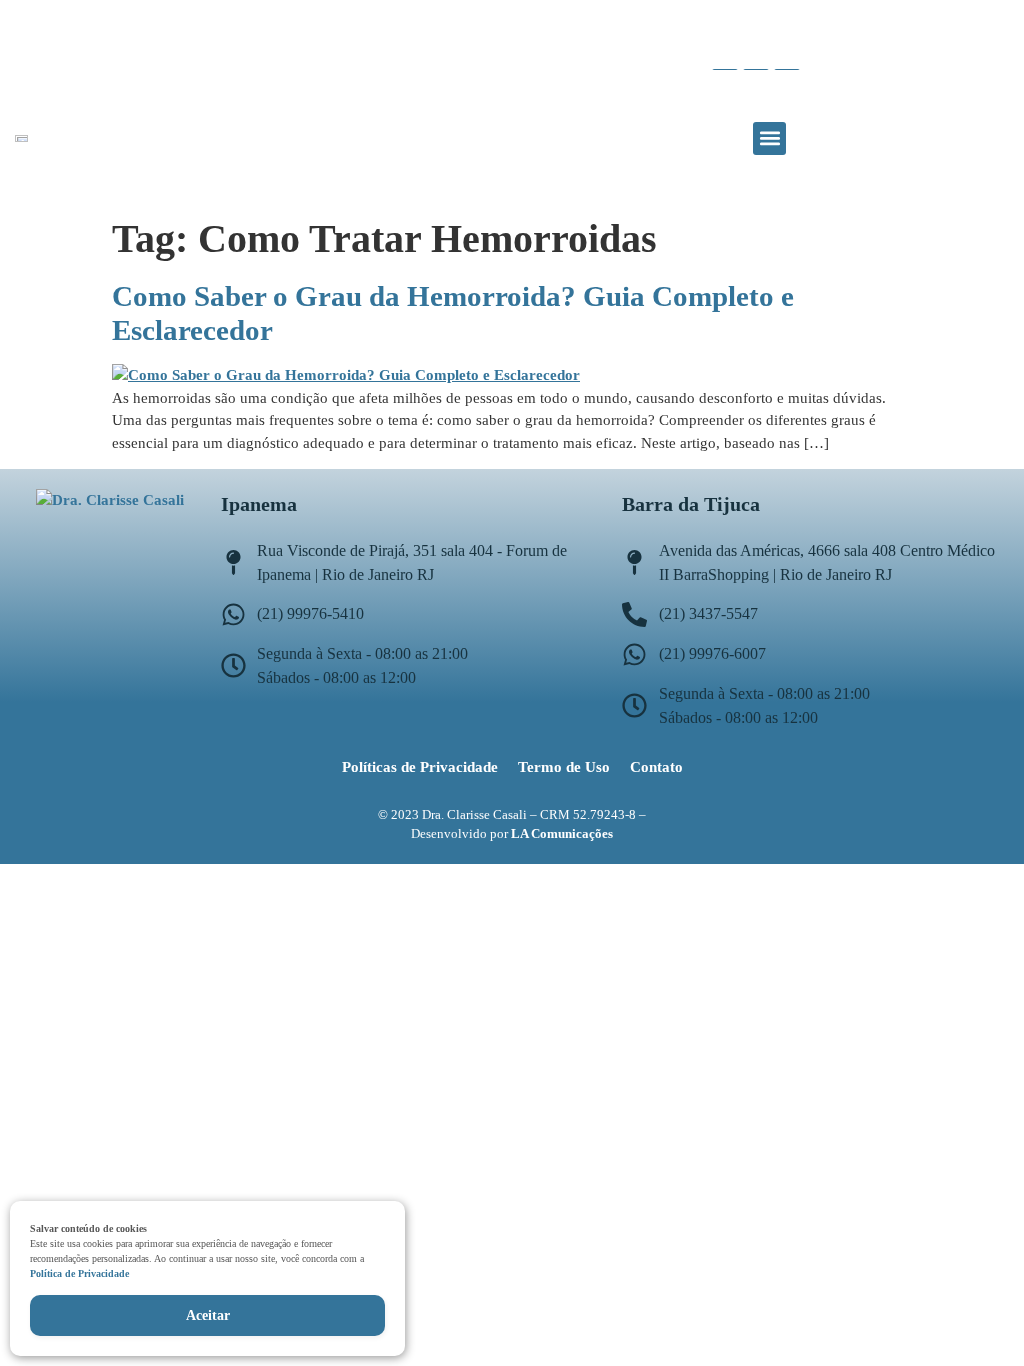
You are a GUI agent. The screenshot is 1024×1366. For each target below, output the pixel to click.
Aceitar (208, 1315)
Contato (656, 767)
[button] (769, 138)
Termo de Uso (564, 767)
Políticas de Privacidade (420, 767)
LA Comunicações (562, 833)
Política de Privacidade (79, 1273)
